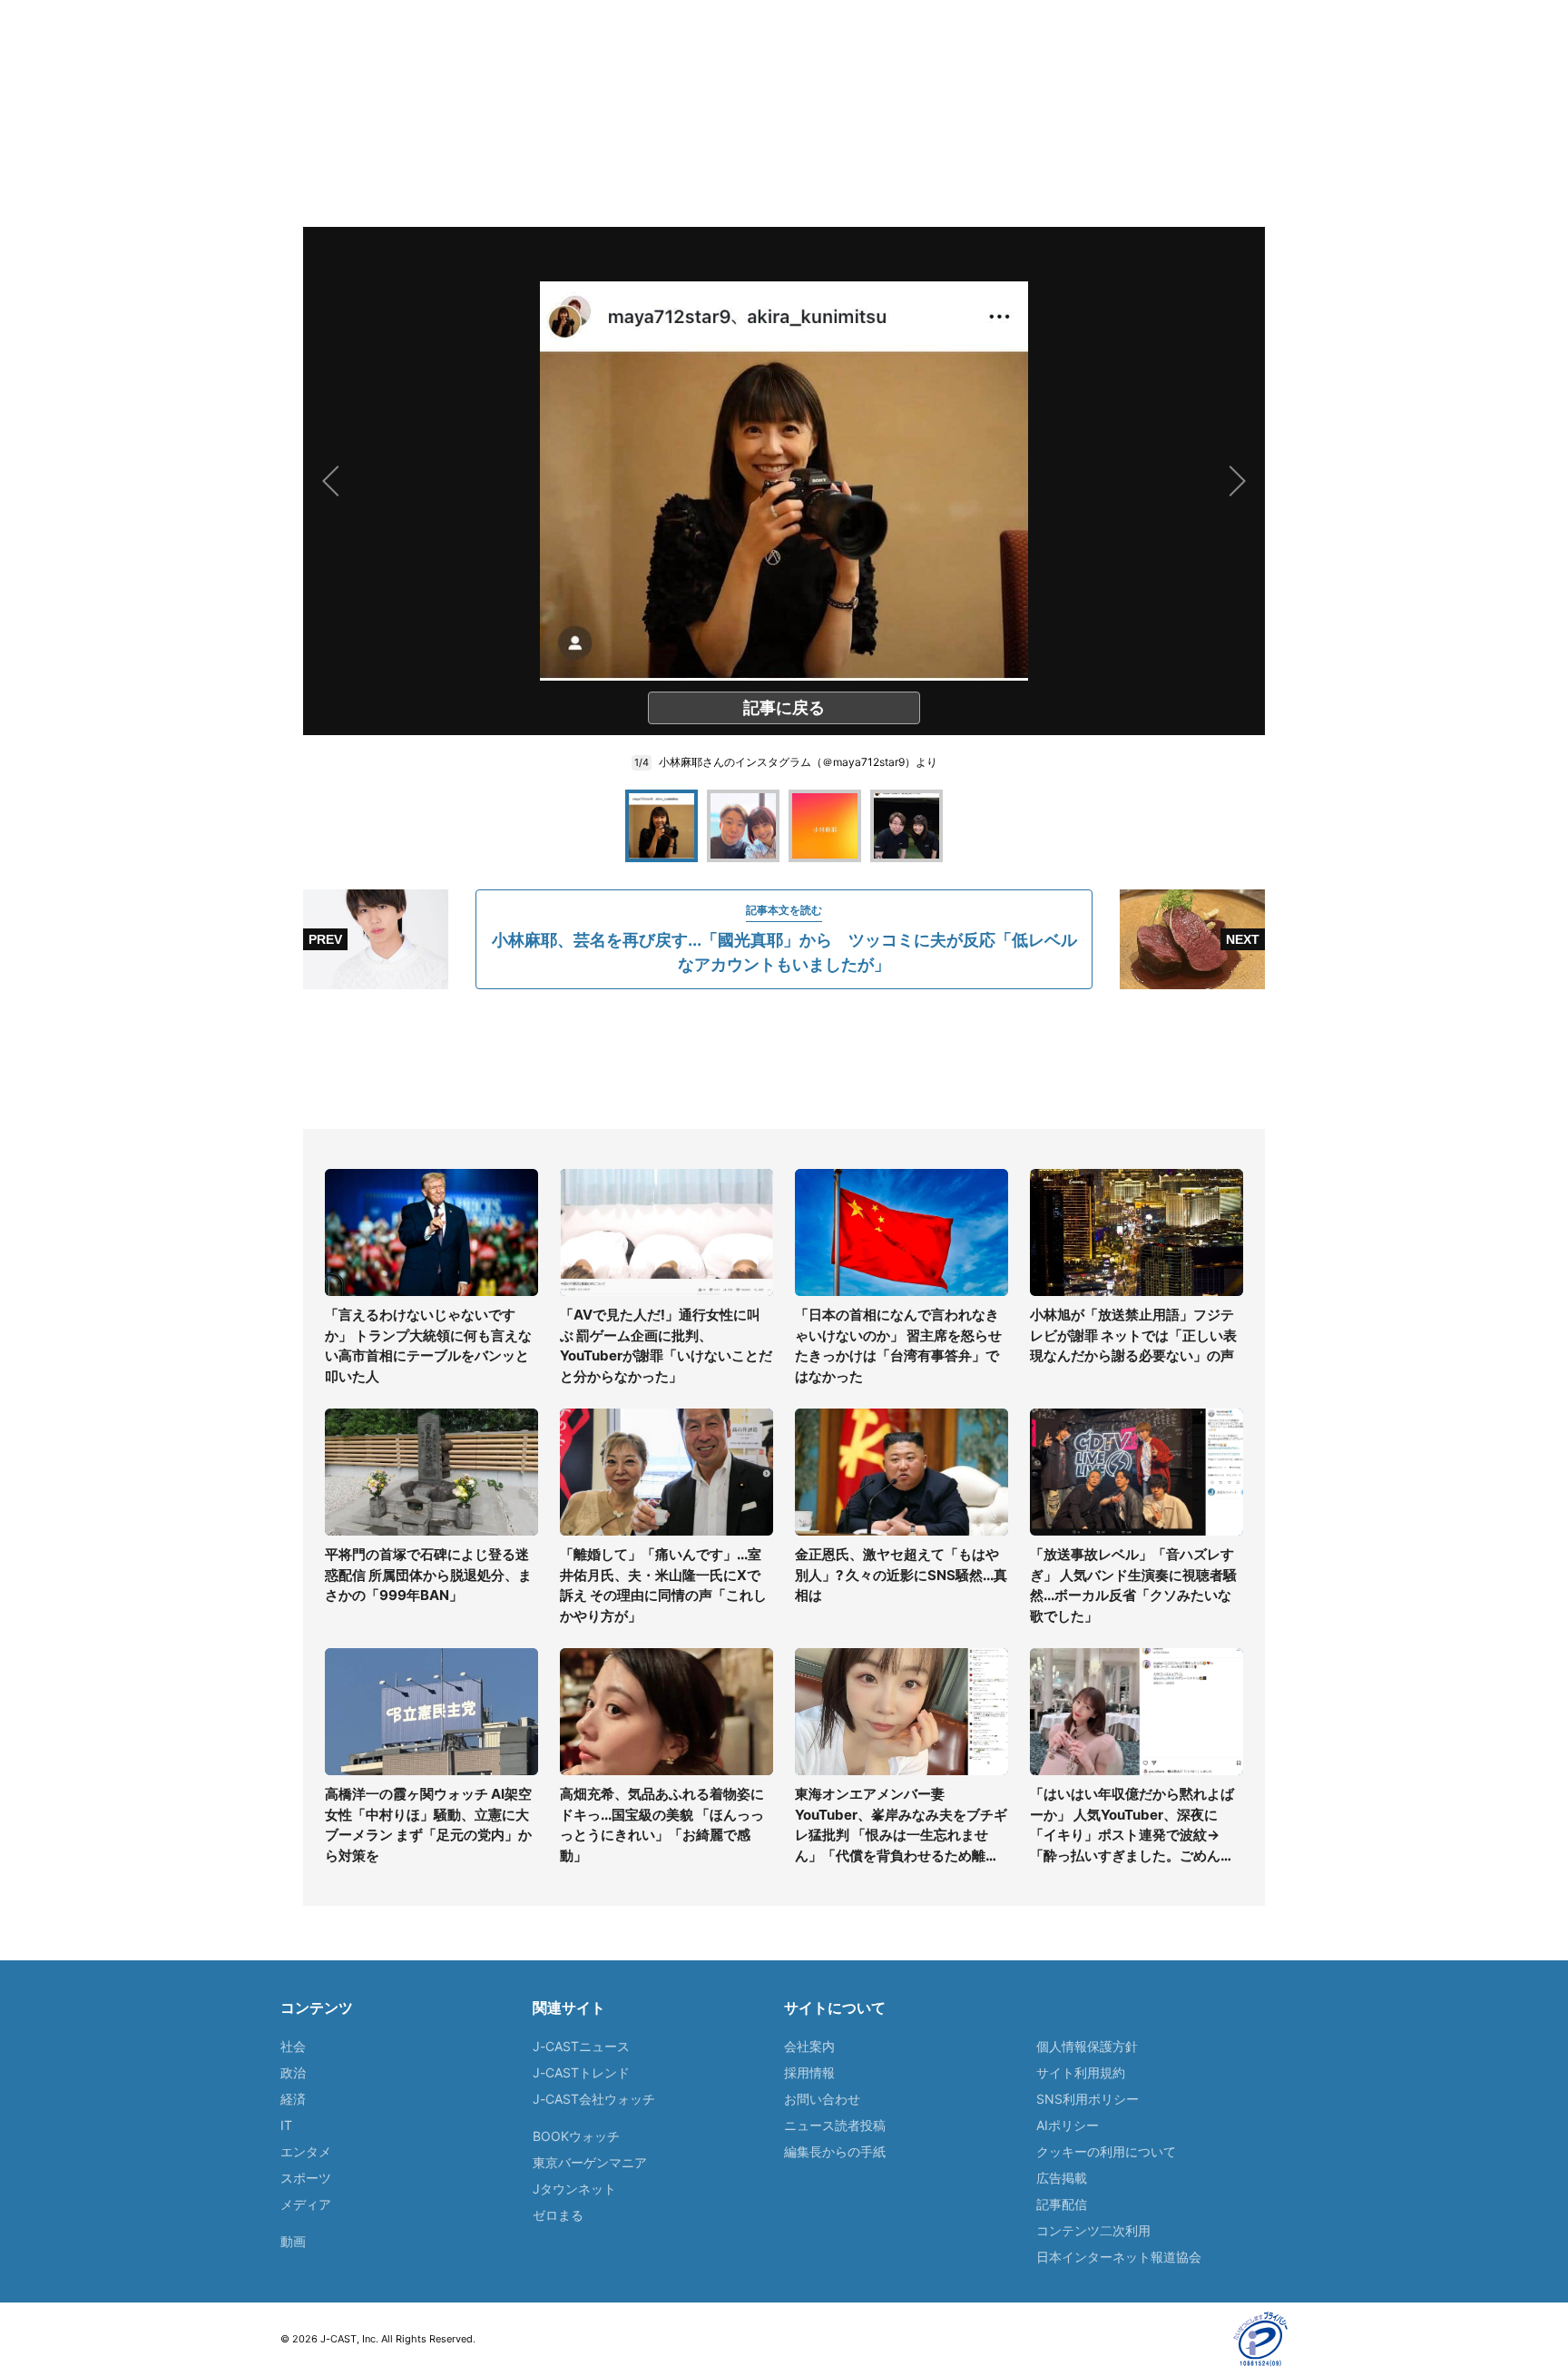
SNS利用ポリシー (1088, 2099)
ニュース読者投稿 (835, 2125)
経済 (293, 2099)
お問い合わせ (822, 2099)
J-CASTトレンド (581, 2072)
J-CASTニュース (581, 2046)
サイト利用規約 (1081, 2072)
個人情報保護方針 (1087, 2046)
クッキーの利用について (1106, 2151)
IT (286, 2125)
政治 (293, 2072)
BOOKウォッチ (576, 2136)
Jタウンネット (574, 2189)
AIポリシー (1068, 2125)
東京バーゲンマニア (590, 2162)
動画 (293, 2241)
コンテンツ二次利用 (1093, 2230)
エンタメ (306, 2151)
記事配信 (1062, 2204)
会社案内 (809, 2046)
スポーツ (306, 2178)
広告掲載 (1062, 2178)
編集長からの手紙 (835, 2151)
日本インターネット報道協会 (1119, 2257)
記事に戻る (784, 707)
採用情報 (809, 2072)
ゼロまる (558, 2215)
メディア (306, 2204)
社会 (293, 2046)
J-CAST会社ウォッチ (594, 2099)
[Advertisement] (784, 1059)
